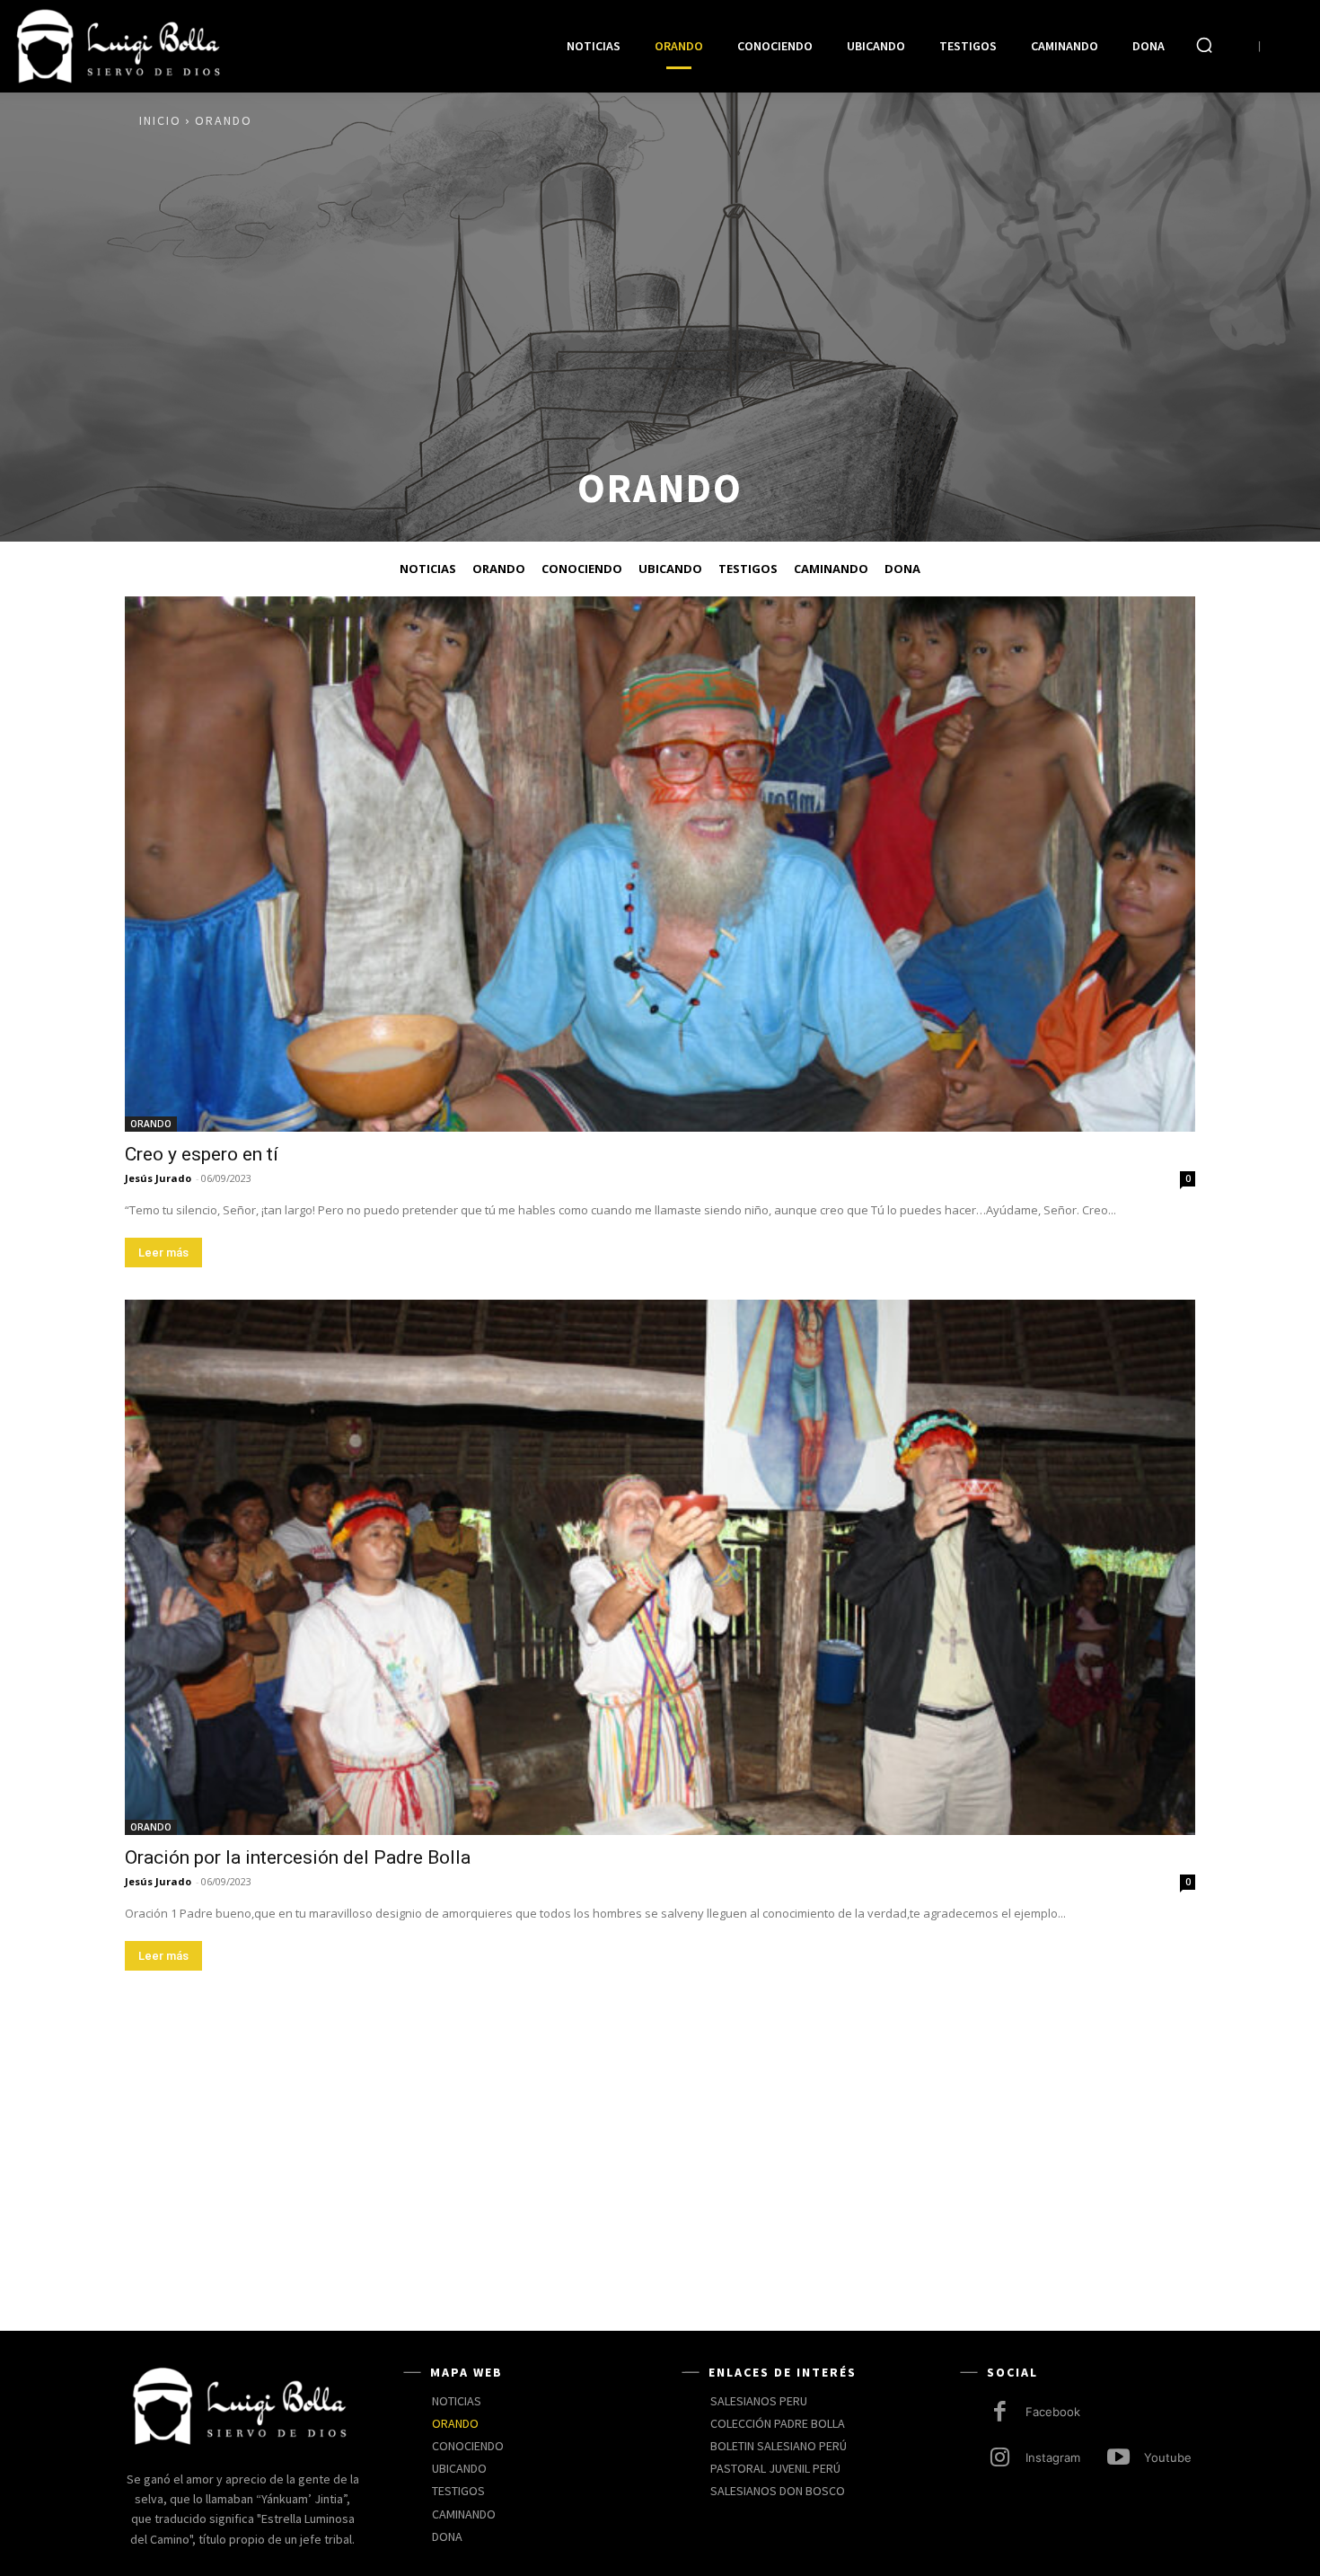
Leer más (163, 1253)
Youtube (1168, 2457)
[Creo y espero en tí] (660, 864)
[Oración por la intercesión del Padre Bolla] (660, 1567)
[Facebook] (1000, 2413)
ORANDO (151, 1124)
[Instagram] (1000, 2459)
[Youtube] (1118, 2459)
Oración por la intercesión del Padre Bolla (298, 1857)
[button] (1204, 45)
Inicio (160, 120)
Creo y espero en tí (202, 1154)
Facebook (1053, 2412)
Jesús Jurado (158, 1178)
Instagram (1053, 2457)
